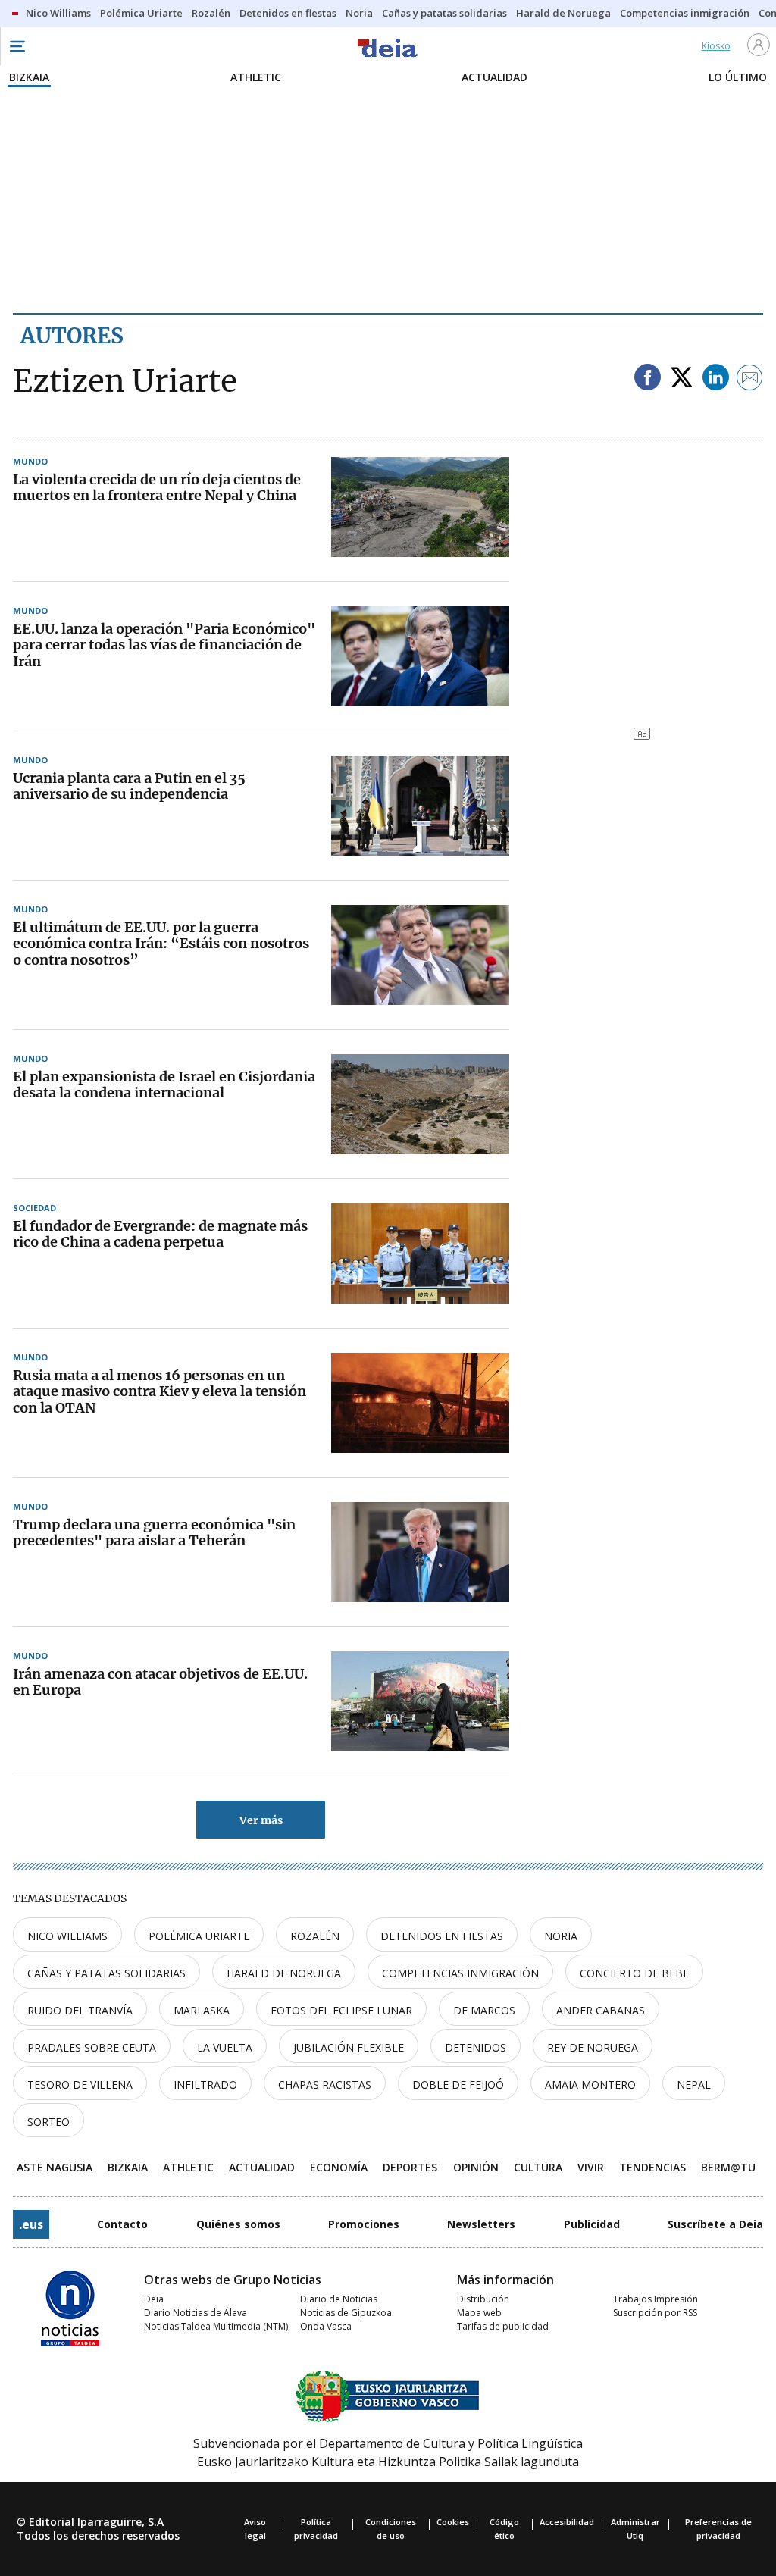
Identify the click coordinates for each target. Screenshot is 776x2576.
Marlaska (202, 2010)
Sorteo (48, 2122)
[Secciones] (17, 46)
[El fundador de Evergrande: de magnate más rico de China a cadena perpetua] (420, 1254)
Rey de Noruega (593, 2047)
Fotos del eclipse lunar (341, 2010)
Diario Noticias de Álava (196, 2313)
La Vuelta (225, 2047)
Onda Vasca (326, 2326)
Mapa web (479, 2313)
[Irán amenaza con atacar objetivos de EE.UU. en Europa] (420, 1701)
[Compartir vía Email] (750, 379)
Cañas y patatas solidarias (106, 1973)
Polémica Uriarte (199, 1936)
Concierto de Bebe (634, 1973)
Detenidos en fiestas (442, 1936)
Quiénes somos (238, 2224)
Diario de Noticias (339, 2299)
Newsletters (481, 2224)
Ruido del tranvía (80, 2010)
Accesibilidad (567, 2522)
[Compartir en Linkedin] (716, 379)
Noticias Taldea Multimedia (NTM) (216, 2326)
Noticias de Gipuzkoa (346, 2313)
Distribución (483, 2299)
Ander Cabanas (601, 2010)
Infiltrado (205, 2085)
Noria (561, 1936)
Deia (154, 2299)
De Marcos (484, 2010)
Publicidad (592, 2224)
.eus (31, 2224)
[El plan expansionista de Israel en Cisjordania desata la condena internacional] (420, 1104)
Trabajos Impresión (656, 2299)
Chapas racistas (325, 2085)
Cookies (453, 2522)
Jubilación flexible (349, 2047)
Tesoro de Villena (80, 2085)
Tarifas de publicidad (503, 2326)
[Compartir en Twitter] (682, 379)
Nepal (694, 2085)
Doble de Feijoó (458, 2085)
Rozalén (315, 1936)
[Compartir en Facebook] (648, 379)
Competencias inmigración (460, 1973)
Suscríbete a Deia (715, 2224)
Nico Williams (67, 1936)
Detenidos (476, 2047)
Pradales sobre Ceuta (92, 2047)
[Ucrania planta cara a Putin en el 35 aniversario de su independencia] (420, 806)
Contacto (122, 2224)
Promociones (364, 2224)
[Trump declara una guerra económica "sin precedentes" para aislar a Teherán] (420, 1552)
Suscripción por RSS (655, 2313)
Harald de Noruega (284, 1973)
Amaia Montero (590, 2085)
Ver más (261, 1820)
